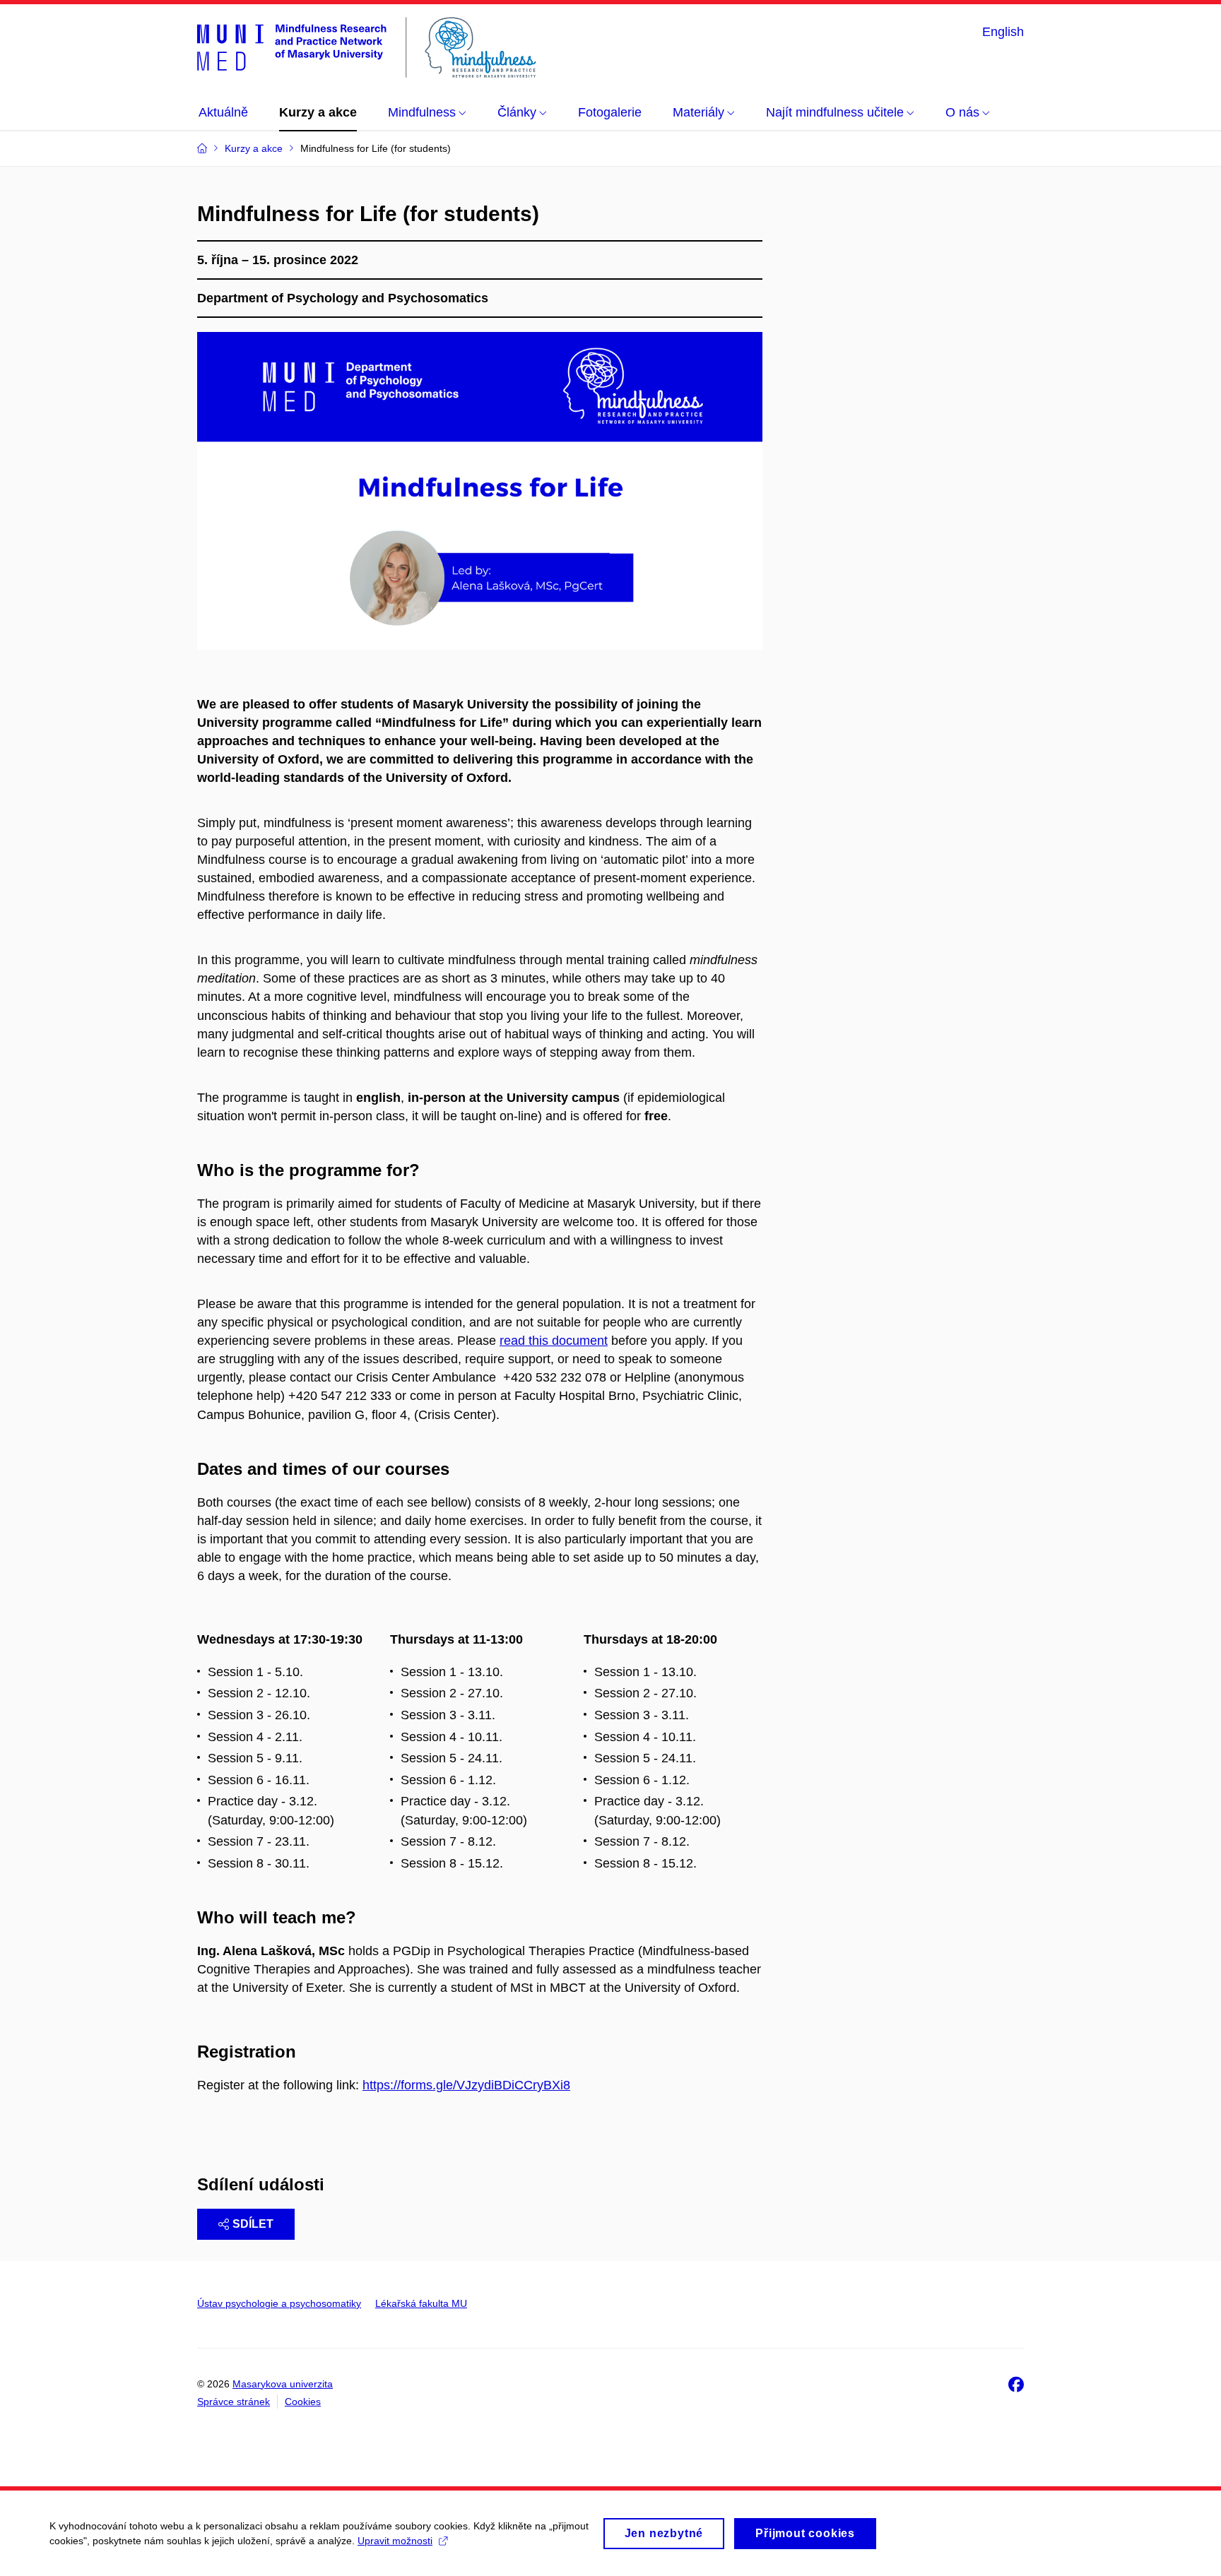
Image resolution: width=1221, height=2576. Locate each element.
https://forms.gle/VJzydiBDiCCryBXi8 (466, 2085)
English (1003, 32)
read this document (554, 1341)
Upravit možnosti (395, 2541)
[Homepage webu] (367, 48)
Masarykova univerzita (283, 2384)
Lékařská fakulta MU (421, 2303)
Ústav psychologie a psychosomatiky (279, 2303)
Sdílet (253, 2224)
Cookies (303, 2402)
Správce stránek (234, 2402)
